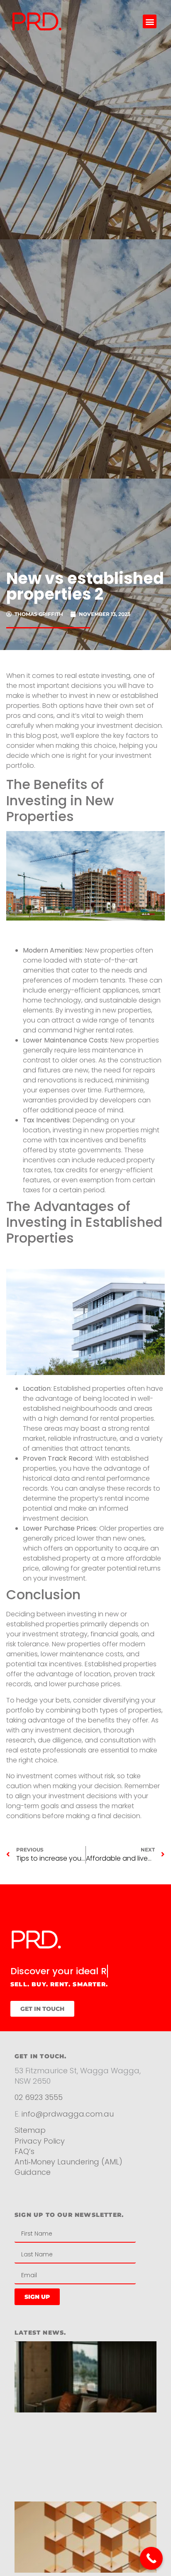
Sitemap (30, 2143)
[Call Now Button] (151, 2558)
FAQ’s (24, 2164)
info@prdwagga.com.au (68, 2127)
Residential (45, 2211)
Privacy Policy (41, 2153)
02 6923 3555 (39, 2110)
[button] (150, 21)
